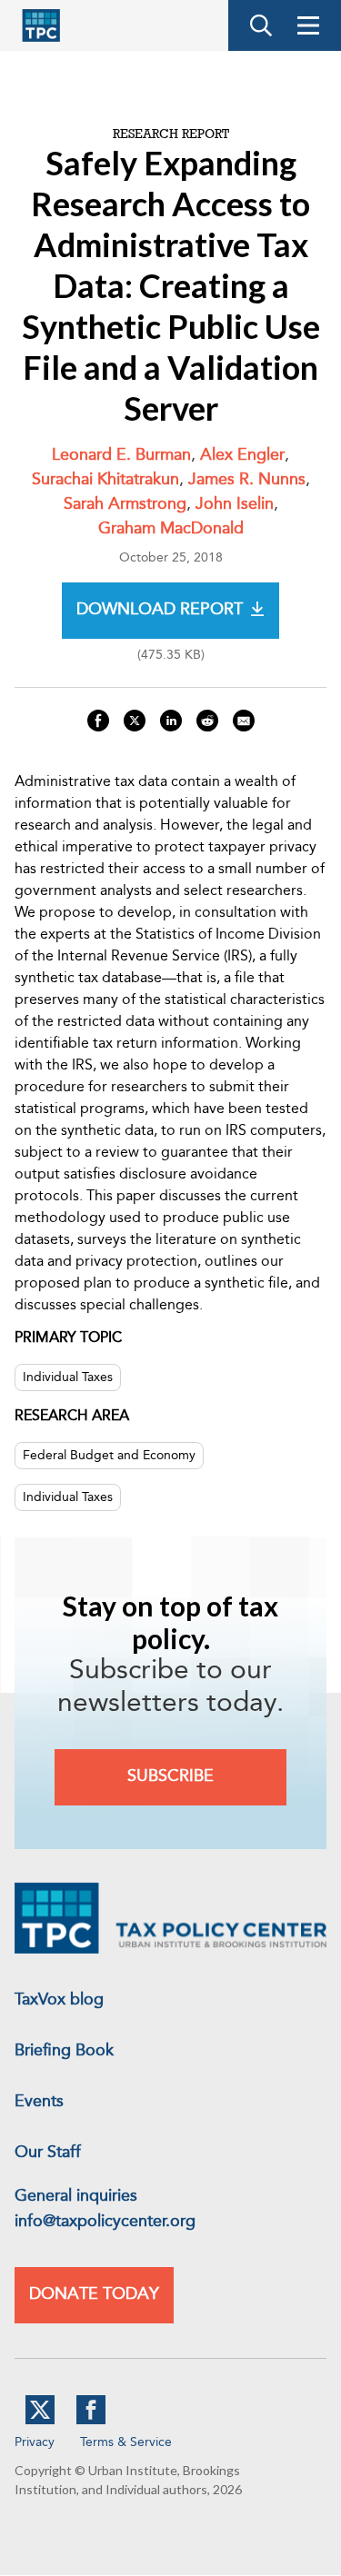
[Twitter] (40, 2421)
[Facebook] (91, 2421)
